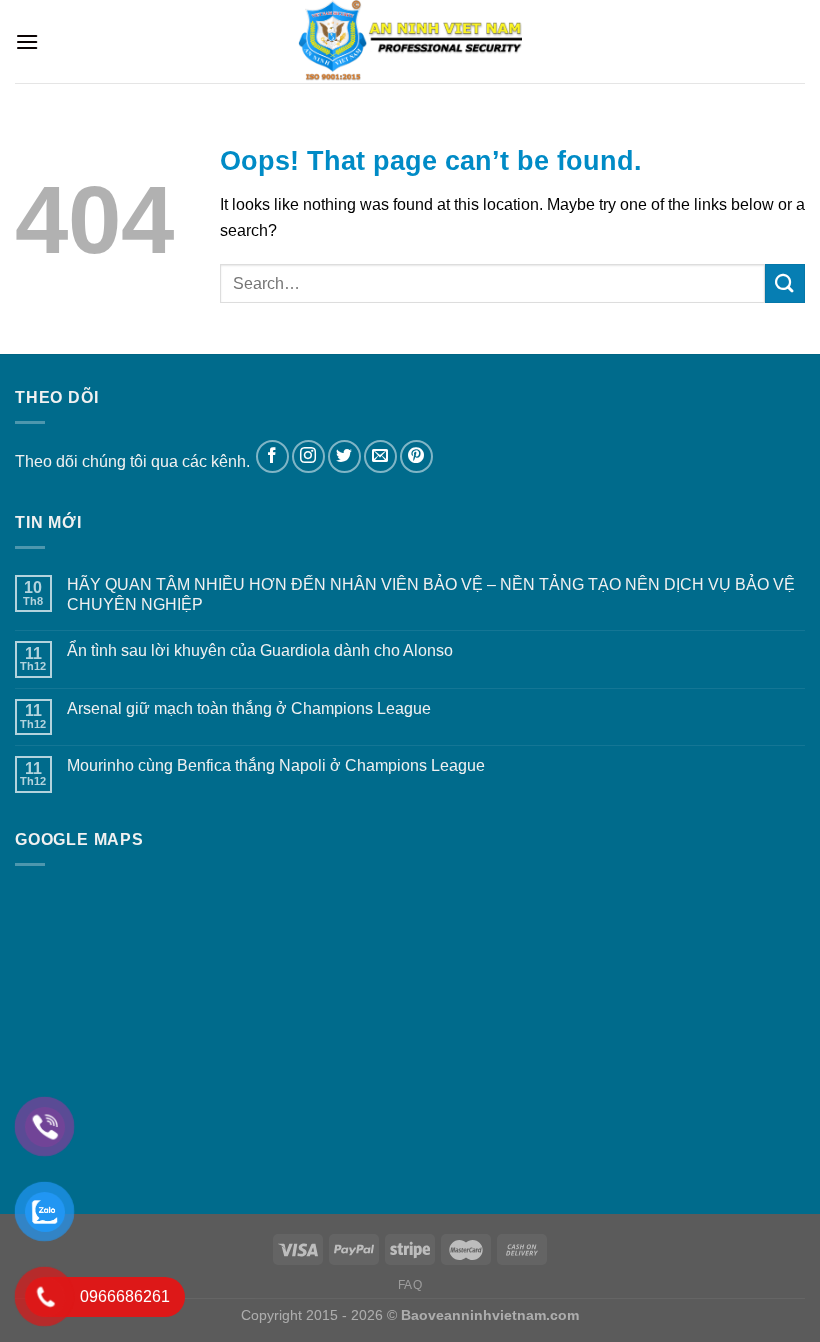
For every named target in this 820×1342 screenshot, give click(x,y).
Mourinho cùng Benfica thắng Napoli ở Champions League (276, 765)
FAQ (410, 1285)
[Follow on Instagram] (308, 456)
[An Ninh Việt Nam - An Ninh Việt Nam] (410, 41)
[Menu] (27, 41)
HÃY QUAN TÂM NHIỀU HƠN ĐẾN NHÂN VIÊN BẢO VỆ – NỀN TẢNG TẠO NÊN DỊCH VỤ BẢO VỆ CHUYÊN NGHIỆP (431, 594)
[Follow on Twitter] (344, 456)
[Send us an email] (380, 456)
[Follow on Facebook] (272, 456)
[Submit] (785, 283)
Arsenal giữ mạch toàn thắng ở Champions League (249, 708)
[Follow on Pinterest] (416, 456)
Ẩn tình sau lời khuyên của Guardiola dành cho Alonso (260, 650)
